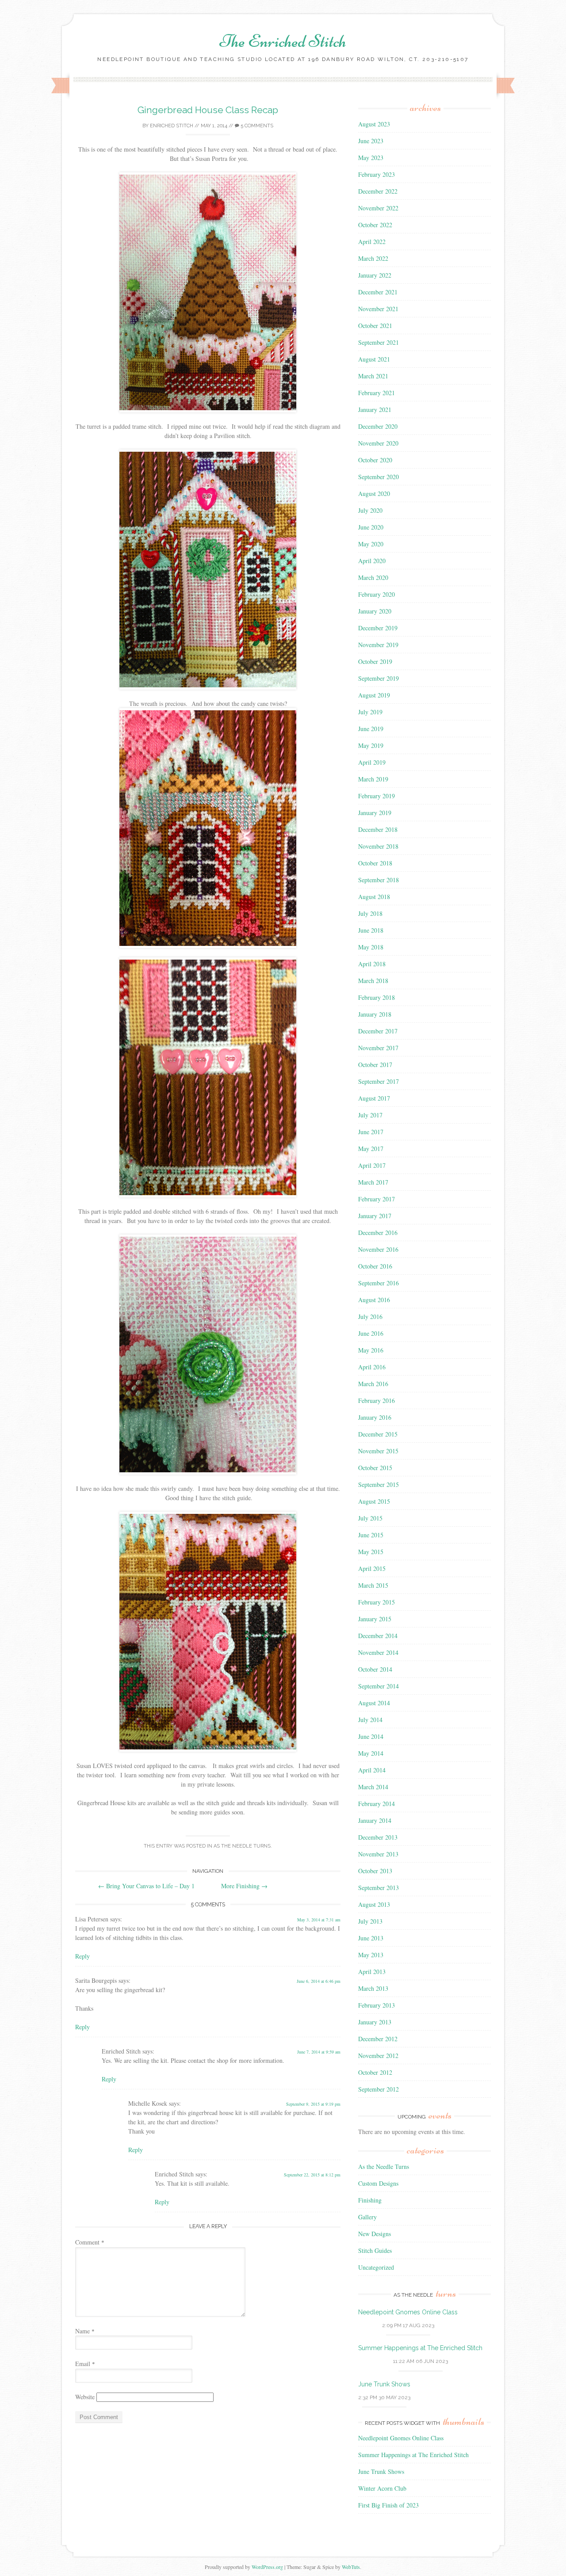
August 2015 (374, 1501)
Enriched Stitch (172, 126)
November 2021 (378, 309)
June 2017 (371, 1132)
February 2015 (377, 1602)
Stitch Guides (375, 2250)
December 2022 (378, 191)
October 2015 (375, 1468)
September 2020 (379, 477)
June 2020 (371, 527)
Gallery (367, 2217)
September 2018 (379, 880)
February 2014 (377, 1804)
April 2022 (372, 242)
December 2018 (378, 829)
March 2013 (373, 1988)
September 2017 (379, 1081)
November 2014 (378, 1652)
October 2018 (375, 863)
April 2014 (372, 1770)
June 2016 (371, 1333)
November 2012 (378, 2056)
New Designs (375, 2234)
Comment (90, 2242)
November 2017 (378, 1048)
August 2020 (374, 493)
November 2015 (378, 1451)
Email (85, 2364)
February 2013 (377, 2005)
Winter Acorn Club (382, 2488)
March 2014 (373, 1787)
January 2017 (375, 1216)
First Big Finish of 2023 (388, 2505)
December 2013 (378, 1837)
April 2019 (372, 762)
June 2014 (371, 1736)
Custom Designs (378, 2183)
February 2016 (377, 1400)
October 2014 (375, 1669)
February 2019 (377, 796)
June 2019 (371, 729)
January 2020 (375, 611)
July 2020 (370, 510)
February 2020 (377, 594)
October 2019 (375, 661)
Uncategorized (376, 2267)
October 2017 (375, 1065)
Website (85, 2397)
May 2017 (371, 1149)
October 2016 (375, 1266)
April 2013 (372, 1972)
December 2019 (378, 628)
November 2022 (378, 208)
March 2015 (373, 1585)
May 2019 (371, 745)
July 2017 (370, 1115)
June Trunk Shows (384, 2384)
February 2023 (377, 174)
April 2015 (372, 1568)
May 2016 (371, 1350)
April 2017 (372, 1165)
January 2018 (375, 1014)
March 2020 (373, 577)
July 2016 (370, 1317)
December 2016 (378, 1233)
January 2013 (375, 2022)
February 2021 (377, 393)
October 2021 (375, 326)
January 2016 (375, 1417)
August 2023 (374, 124)
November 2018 (378, 846)
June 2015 (371, 1535)
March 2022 (373, 258)
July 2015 (370, 1518)
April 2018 (372, 964)
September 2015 (379, 1484)
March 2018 (373, 981)
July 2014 (370, 1720)
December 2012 (378, 2039)
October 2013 (375, 1871)
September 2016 (379, 1283)
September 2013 (379, 1888)
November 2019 (378, 645)
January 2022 (375, 275)
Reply (82, 1956)
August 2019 (374, 695)
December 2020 (378, 426)
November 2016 (378, 1249)
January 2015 (375, 1619)
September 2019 (379, 678)
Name (85, 2331)
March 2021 (373, 376)
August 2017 (374, 1098)
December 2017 (378, 1031)
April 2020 (372, 561)
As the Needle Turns (242, 1846)
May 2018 (371, 947)
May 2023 (371, 158)
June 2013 (371, 1938)
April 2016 (372, 1367)
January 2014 (375, 1820)
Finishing (370, 2200)
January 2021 (375, 410)
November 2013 (378, 1854)
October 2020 (375, 460)
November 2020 (378, 443)
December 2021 (378, 292)
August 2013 (374, 1904)
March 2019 (373, 779)
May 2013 (371, 1955)
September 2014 (379, 1686)
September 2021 (379, 342)
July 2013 (370, 1921)
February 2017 (377, 1199)
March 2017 (373, 1182)
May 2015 (371, 1552)
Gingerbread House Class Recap (208, 110)
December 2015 (378, 1434)
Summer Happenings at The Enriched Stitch (420, 2348)
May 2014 (371, 1753)
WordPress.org (267, 2567)
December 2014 (378, 1636)
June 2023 (371, 141)
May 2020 (371, 544)
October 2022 (375, 225)
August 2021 (374, 359)
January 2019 (375, 813)
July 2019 (370, 712)
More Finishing (244, 1886)
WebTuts (351, 2567)
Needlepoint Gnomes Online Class (408, 2312)
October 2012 (375, 2072)
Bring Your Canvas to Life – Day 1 (146, 1886)
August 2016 (374, 1300)
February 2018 (377, 997)
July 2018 (370, 913)
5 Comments (256, 126)
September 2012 (379, 2089)
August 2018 (374, 897)
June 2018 (371, 930)
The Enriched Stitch (283, 41)
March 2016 (373, 1384)
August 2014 (374, 1703)
